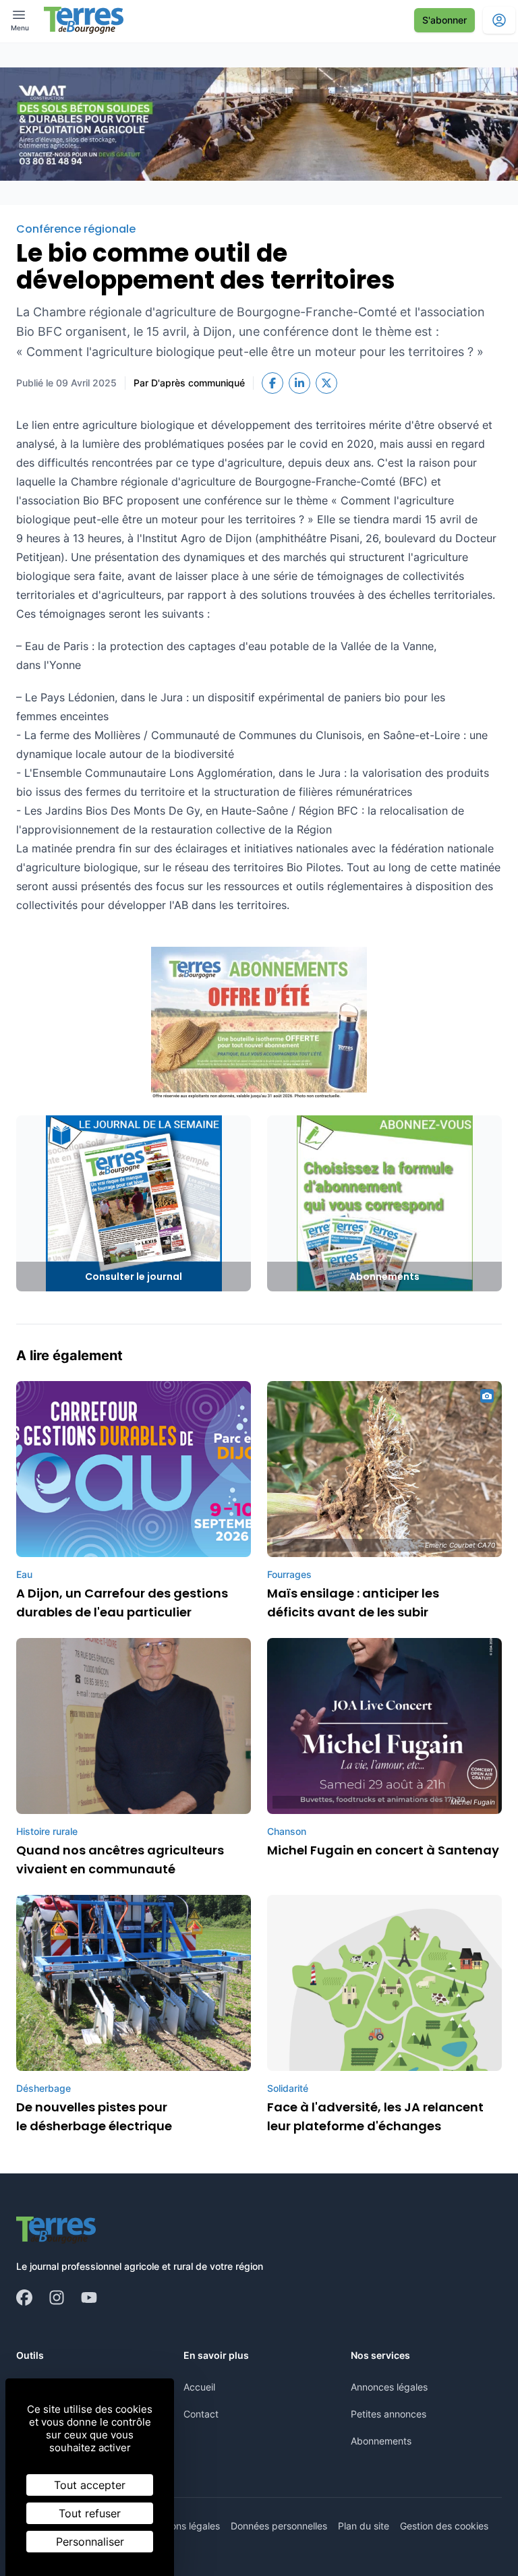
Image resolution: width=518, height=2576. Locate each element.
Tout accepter (90, 2485)
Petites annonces (388, 2414)
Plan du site (364, 2526)
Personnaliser (90, 2542)
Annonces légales (389, 2387)
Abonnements (381, 2441)
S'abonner (444, 20)
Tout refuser (90, 2513)
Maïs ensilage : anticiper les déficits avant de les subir (353, 1603)
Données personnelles (279, 2526)
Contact (201, 2414)
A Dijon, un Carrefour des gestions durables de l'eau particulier (122, 1603)
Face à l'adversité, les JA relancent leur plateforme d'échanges (375, 2116)
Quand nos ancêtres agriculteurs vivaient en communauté (120, 1860)
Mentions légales (183, 2526)
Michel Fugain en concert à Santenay (383, 1850)
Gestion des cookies (444, 2526)
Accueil (199, 2387)
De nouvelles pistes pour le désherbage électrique (94, 2116)
